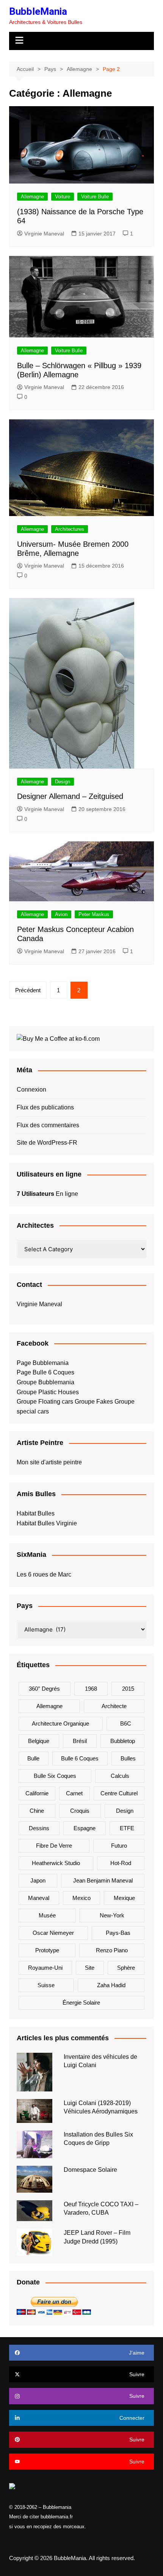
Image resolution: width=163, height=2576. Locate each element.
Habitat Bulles (36, 1513)
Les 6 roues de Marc (44, 1574)
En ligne (47, 1194)
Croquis (80, 1811)
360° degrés (44, 1689)
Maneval (39, 1898)
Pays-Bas (118, 1933)
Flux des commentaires (48, 1125)
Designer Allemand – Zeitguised (70, 796)
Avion (61, 914)
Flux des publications (45, 1107)
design (125, 1811)
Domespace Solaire (90, 2170)
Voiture (63, 197)
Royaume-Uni (45, 1968)
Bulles (128, 1758)
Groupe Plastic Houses (48, 1392)
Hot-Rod (121, 1863)
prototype (47, 1950)
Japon (38, 1880)
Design (63, 782)
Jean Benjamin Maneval (103, 1880)
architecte (114, 1706)
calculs (120, 1776)
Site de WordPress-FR (47, 1143)
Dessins (39, 1828)
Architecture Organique (60, 1723)
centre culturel (119, 1793)
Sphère (126, 1968)
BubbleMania (38, 11)
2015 (128, 1689)
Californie (37, 1793)
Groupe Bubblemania (45, 1382)
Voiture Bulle (95, 197)
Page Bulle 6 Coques (45, 1372)
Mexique (124, 1898)
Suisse (46, 1985)
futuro (119, 1846)
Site (90, 1968)
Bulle (33, 1758)
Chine (37, 1811)
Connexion (31, 1090)
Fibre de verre (54, 1846)
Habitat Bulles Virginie (47, 1523)
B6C (126, 1723)
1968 (91, 1689)
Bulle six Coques (55, 1776)
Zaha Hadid (111, 1985)
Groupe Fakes (94, 1402)
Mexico (81, 1898)
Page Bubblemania (43, 1363)
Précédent (28, 990)
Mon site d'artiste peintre (49, 1462)
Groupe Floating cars (45, 1402)
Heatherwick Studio (56, 1863)
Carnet (74, 1793)
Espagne (85, 1828)
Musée (47, 1915)
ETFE (127, 1828)
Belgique (39, 1741)
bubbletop (123, 1741)
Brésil (80, 1741)
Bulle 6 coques (80, 1758)
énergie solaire (81, 2003)
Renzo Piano (112, 1950)
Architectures (70, 529)
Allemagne (32, 197)
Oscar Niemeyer (53, 1933)
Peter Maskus (94, 914)
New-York (112, 1915)
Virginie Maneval (44, 234)
